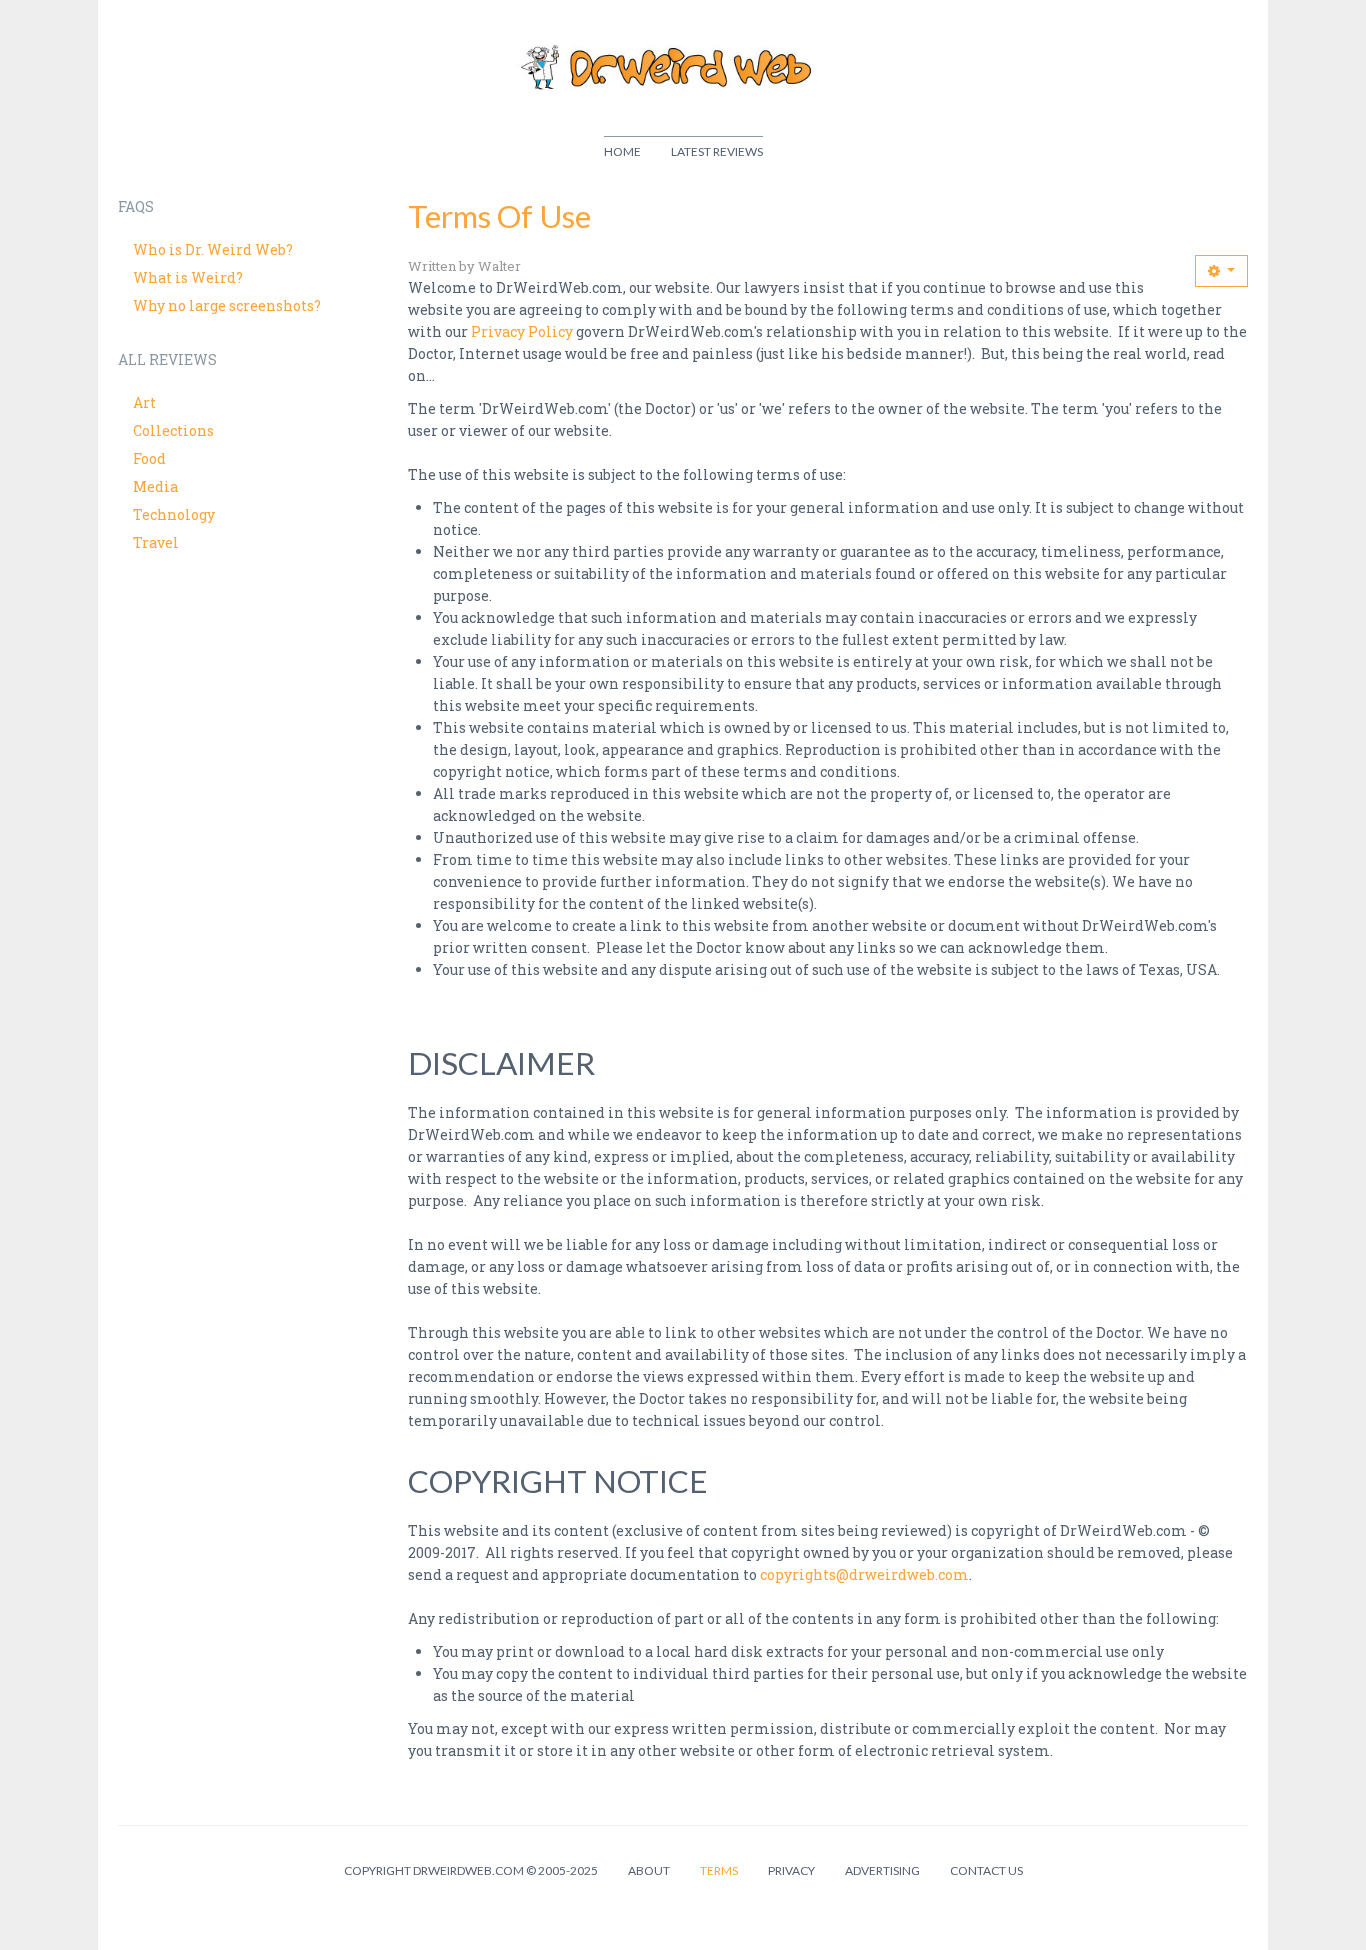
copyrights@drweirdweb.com (864, 1574)
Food (149, 458)
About (649, 1870)
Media (155, 486)
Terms (719, 1870)
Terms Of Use (499, 216)
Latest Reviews (717, 151)
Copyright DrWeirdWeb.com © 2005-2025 (471, 1870)
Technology (174, 514)
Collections (173, 430)
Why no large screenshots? (227, 305)
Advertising (882, 1870)
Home (622, 151)
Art (144, 402)
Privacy (791, 1870)
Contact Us (986, 1870)
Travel (156, 542)
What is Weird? (188, 277)
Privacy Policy (522, 331)
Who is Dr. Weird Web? (213, 249)
